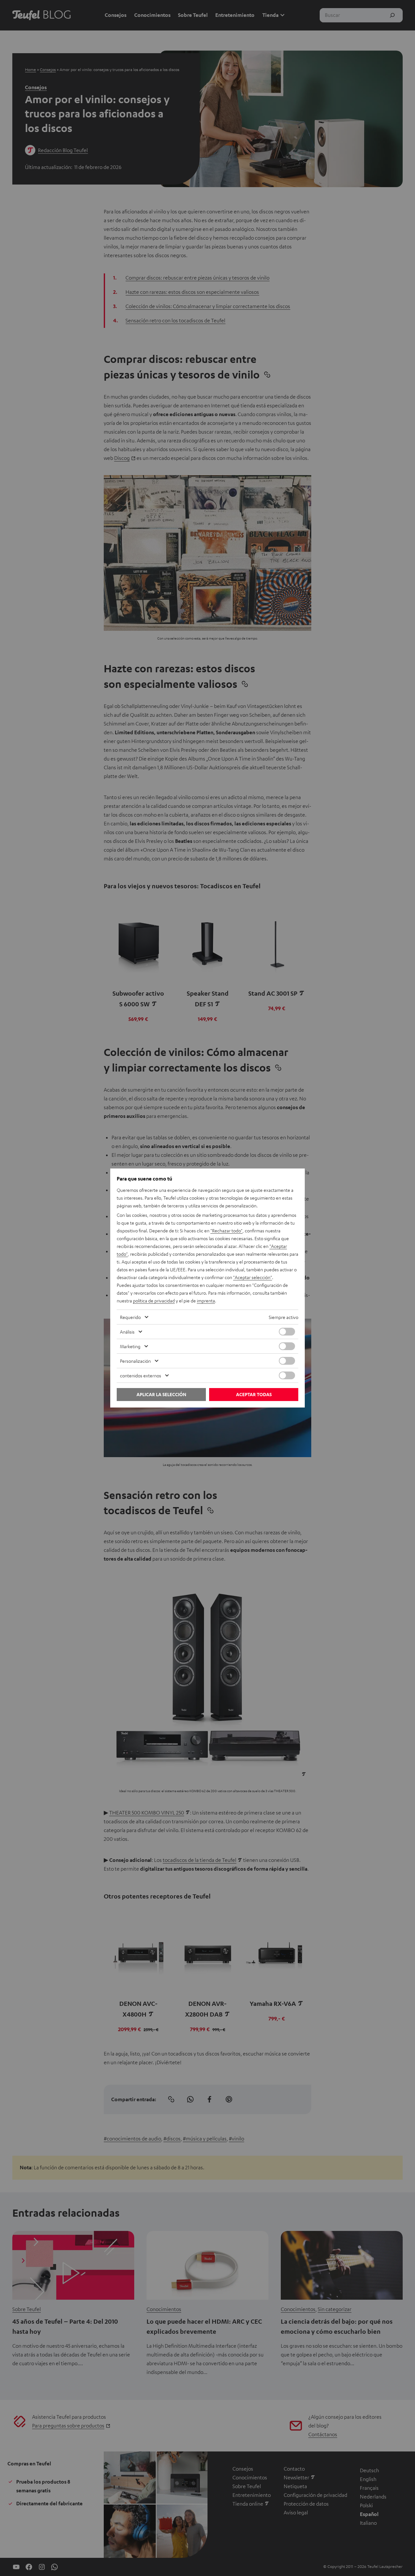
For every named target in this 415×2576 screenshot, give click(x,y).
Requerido (130, 1317)
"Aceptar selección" (253, 1277)
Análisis (127, 1332)
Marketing (130, 1346)
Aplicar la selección (161, 1394)
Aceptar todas (254, 1394)
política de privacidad (154, 1300)
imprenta (206, 1300)
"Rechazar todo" (226, 1230)
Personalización (135, 1361)
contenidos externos (141, 1375)
